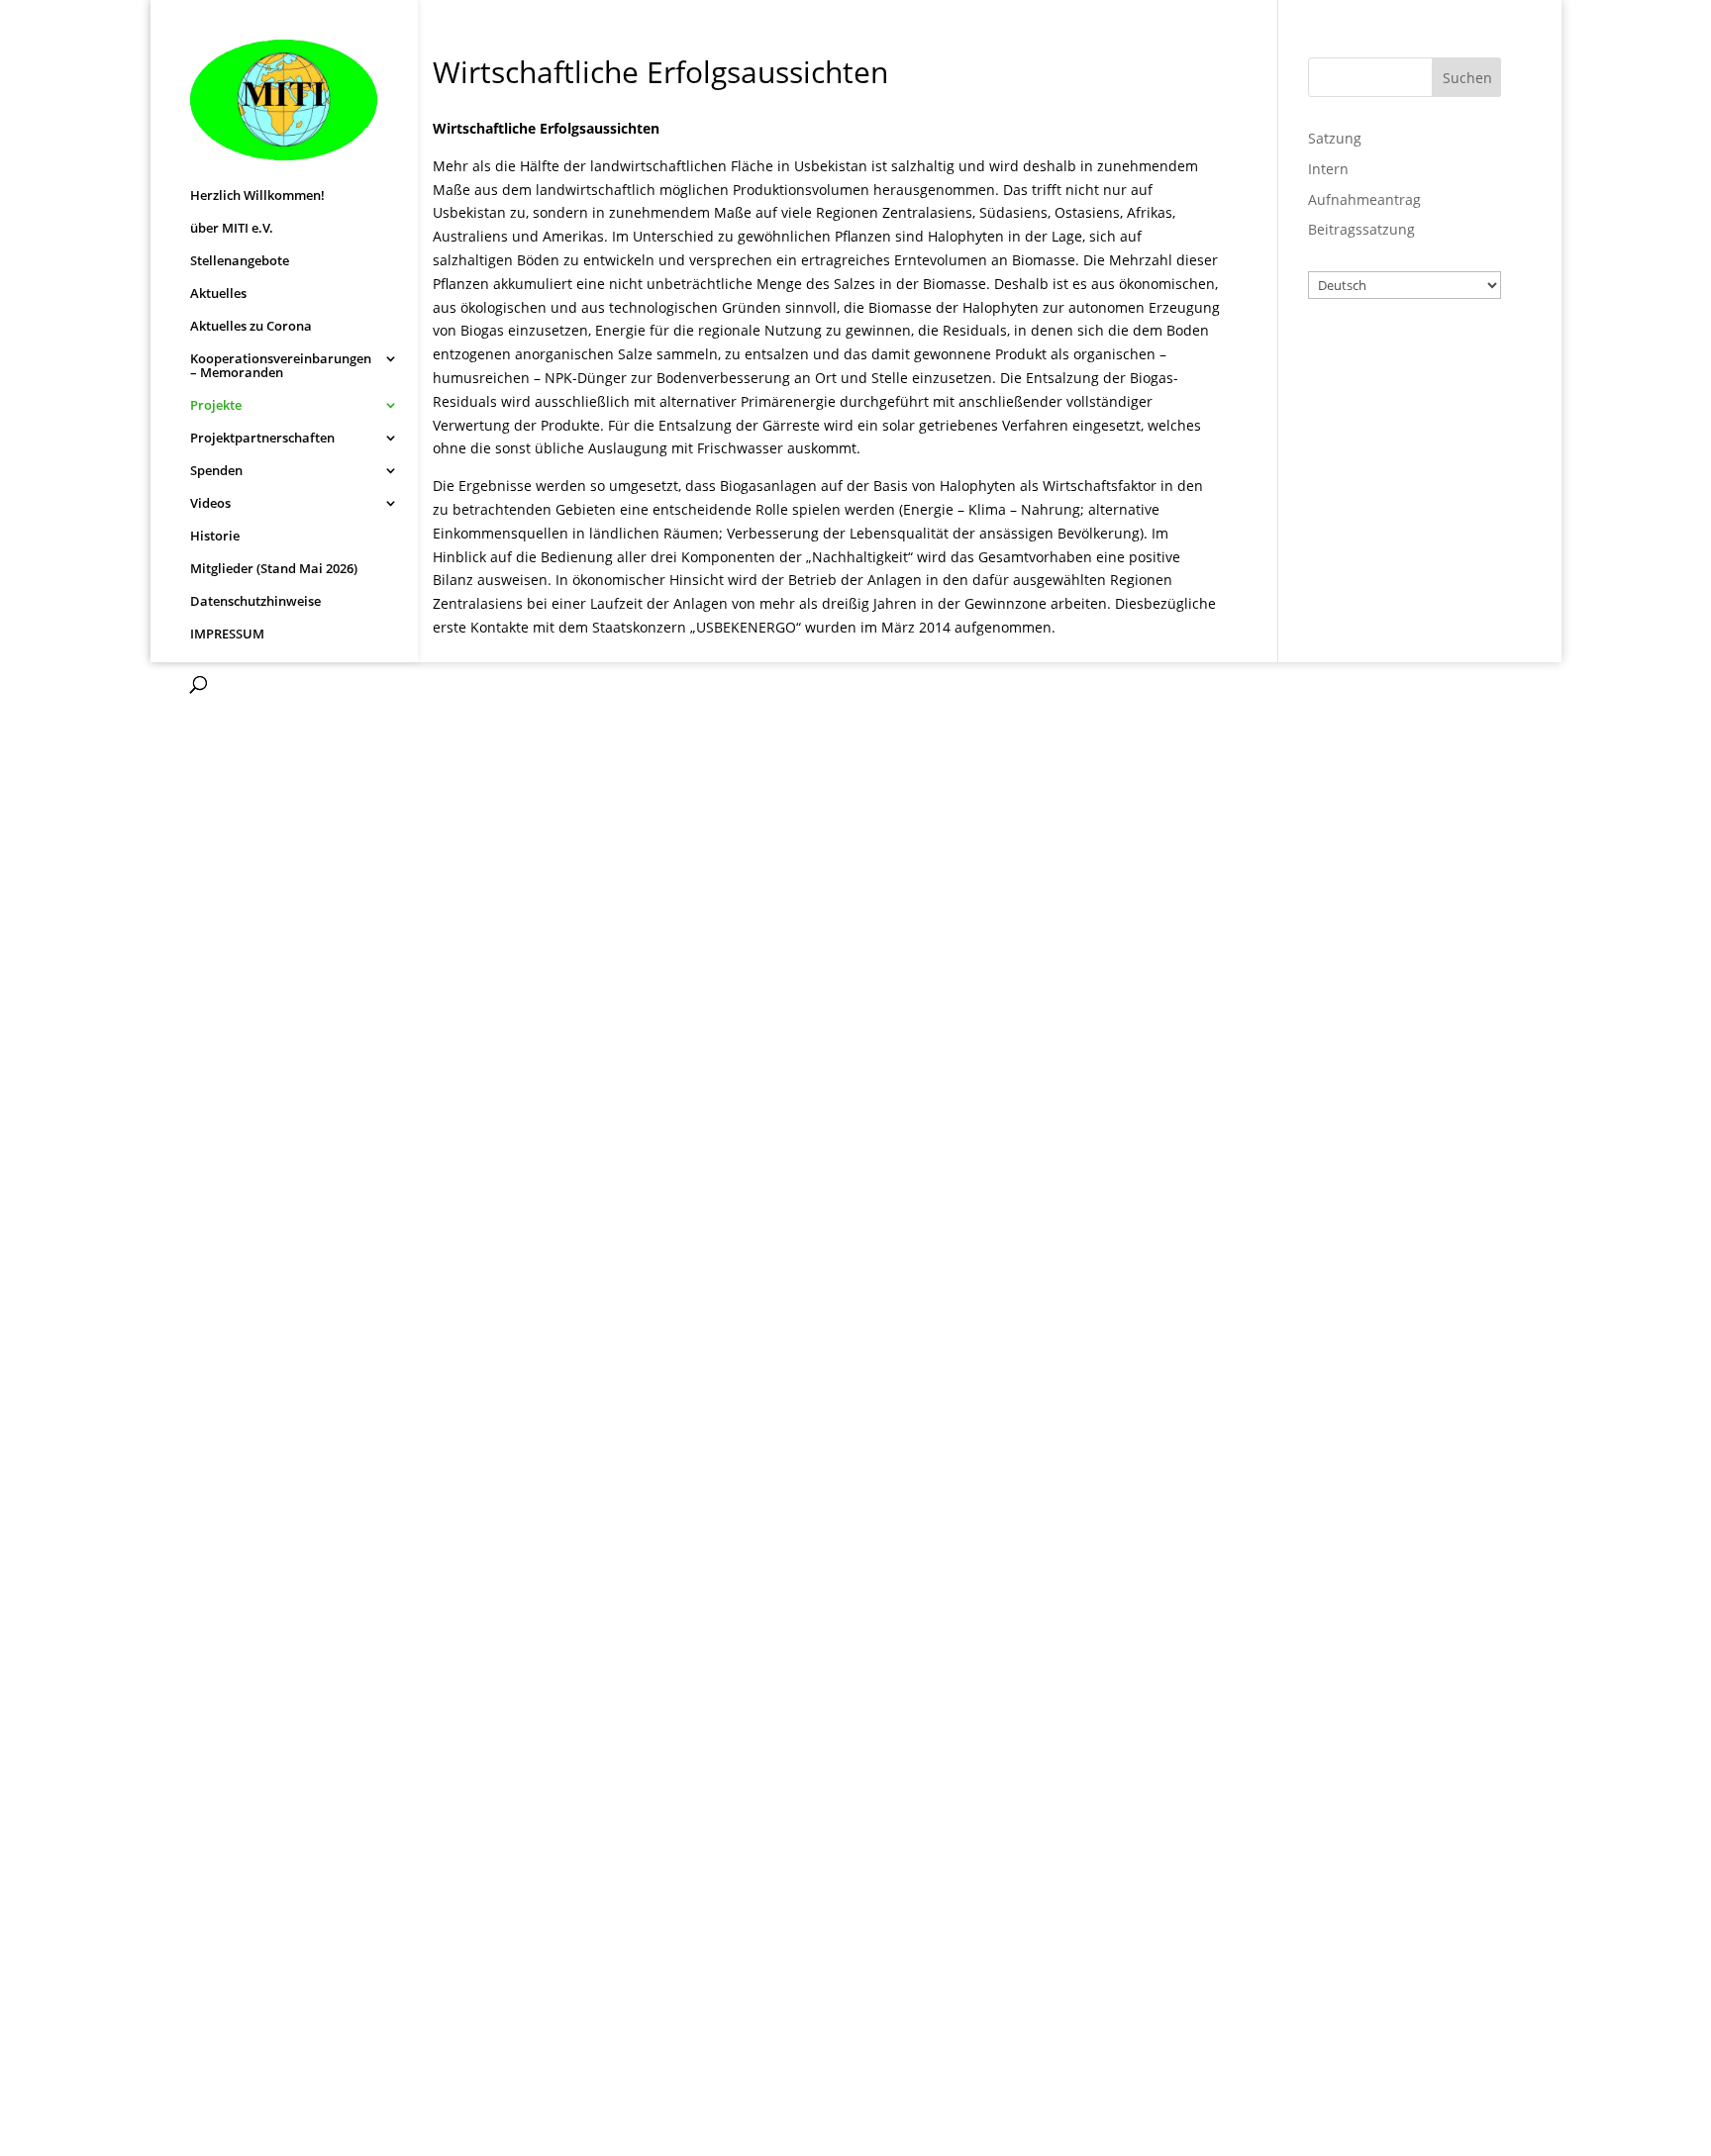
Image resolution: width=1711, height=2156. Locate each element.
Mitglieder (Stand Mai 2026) (274, 569)
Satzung (1335, 138)
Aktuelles (218, 294)
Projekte (216, 406)
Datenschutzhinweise (255, 602)
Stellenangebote (240, 261)
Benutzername (1385, 354)
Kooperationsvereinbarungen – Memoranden (281, 366)
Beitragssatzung (1361, 229)
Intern (1328, 169)
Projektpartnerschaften (262, 439)
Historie (215, 537)
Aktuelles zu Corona (251, 327)
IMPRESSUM (227, 635)
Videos (210, 504)
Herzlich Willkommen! (257, 196)
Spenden (216, 471)
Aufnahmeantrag (1364, 199)
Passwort (1363, 441)
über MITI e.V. (232, 229)
